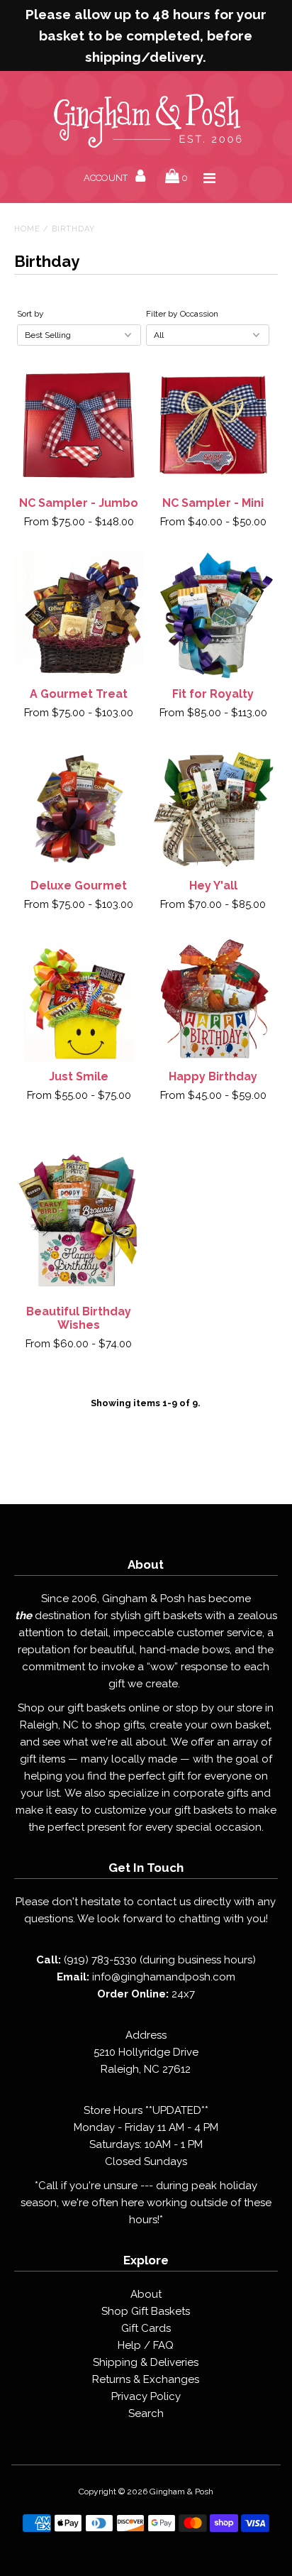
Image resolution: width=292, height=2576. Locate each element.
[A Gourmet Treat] (79, 616)
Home (27, 229)
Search (146, 2413)
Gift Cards (146, 2328)
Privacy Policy (146, 2396)
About (146, 2294)
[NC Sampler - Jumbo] (79, 424)
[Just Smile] (79, 999)
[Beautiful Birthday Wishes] (79, 1211)
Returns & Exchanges (146, 2379)
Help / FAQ (146, 2345)
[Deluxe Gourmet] (79, 807)
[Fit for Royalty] (213, 616)
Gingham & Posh (181, 2492)
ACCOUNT (107, 178)
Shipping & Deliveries (146, 2362)
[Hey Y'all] (213, 807)
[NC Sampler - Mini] (213, 424)
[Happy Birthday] (213, 999)
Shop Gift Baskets (146, 2311)
